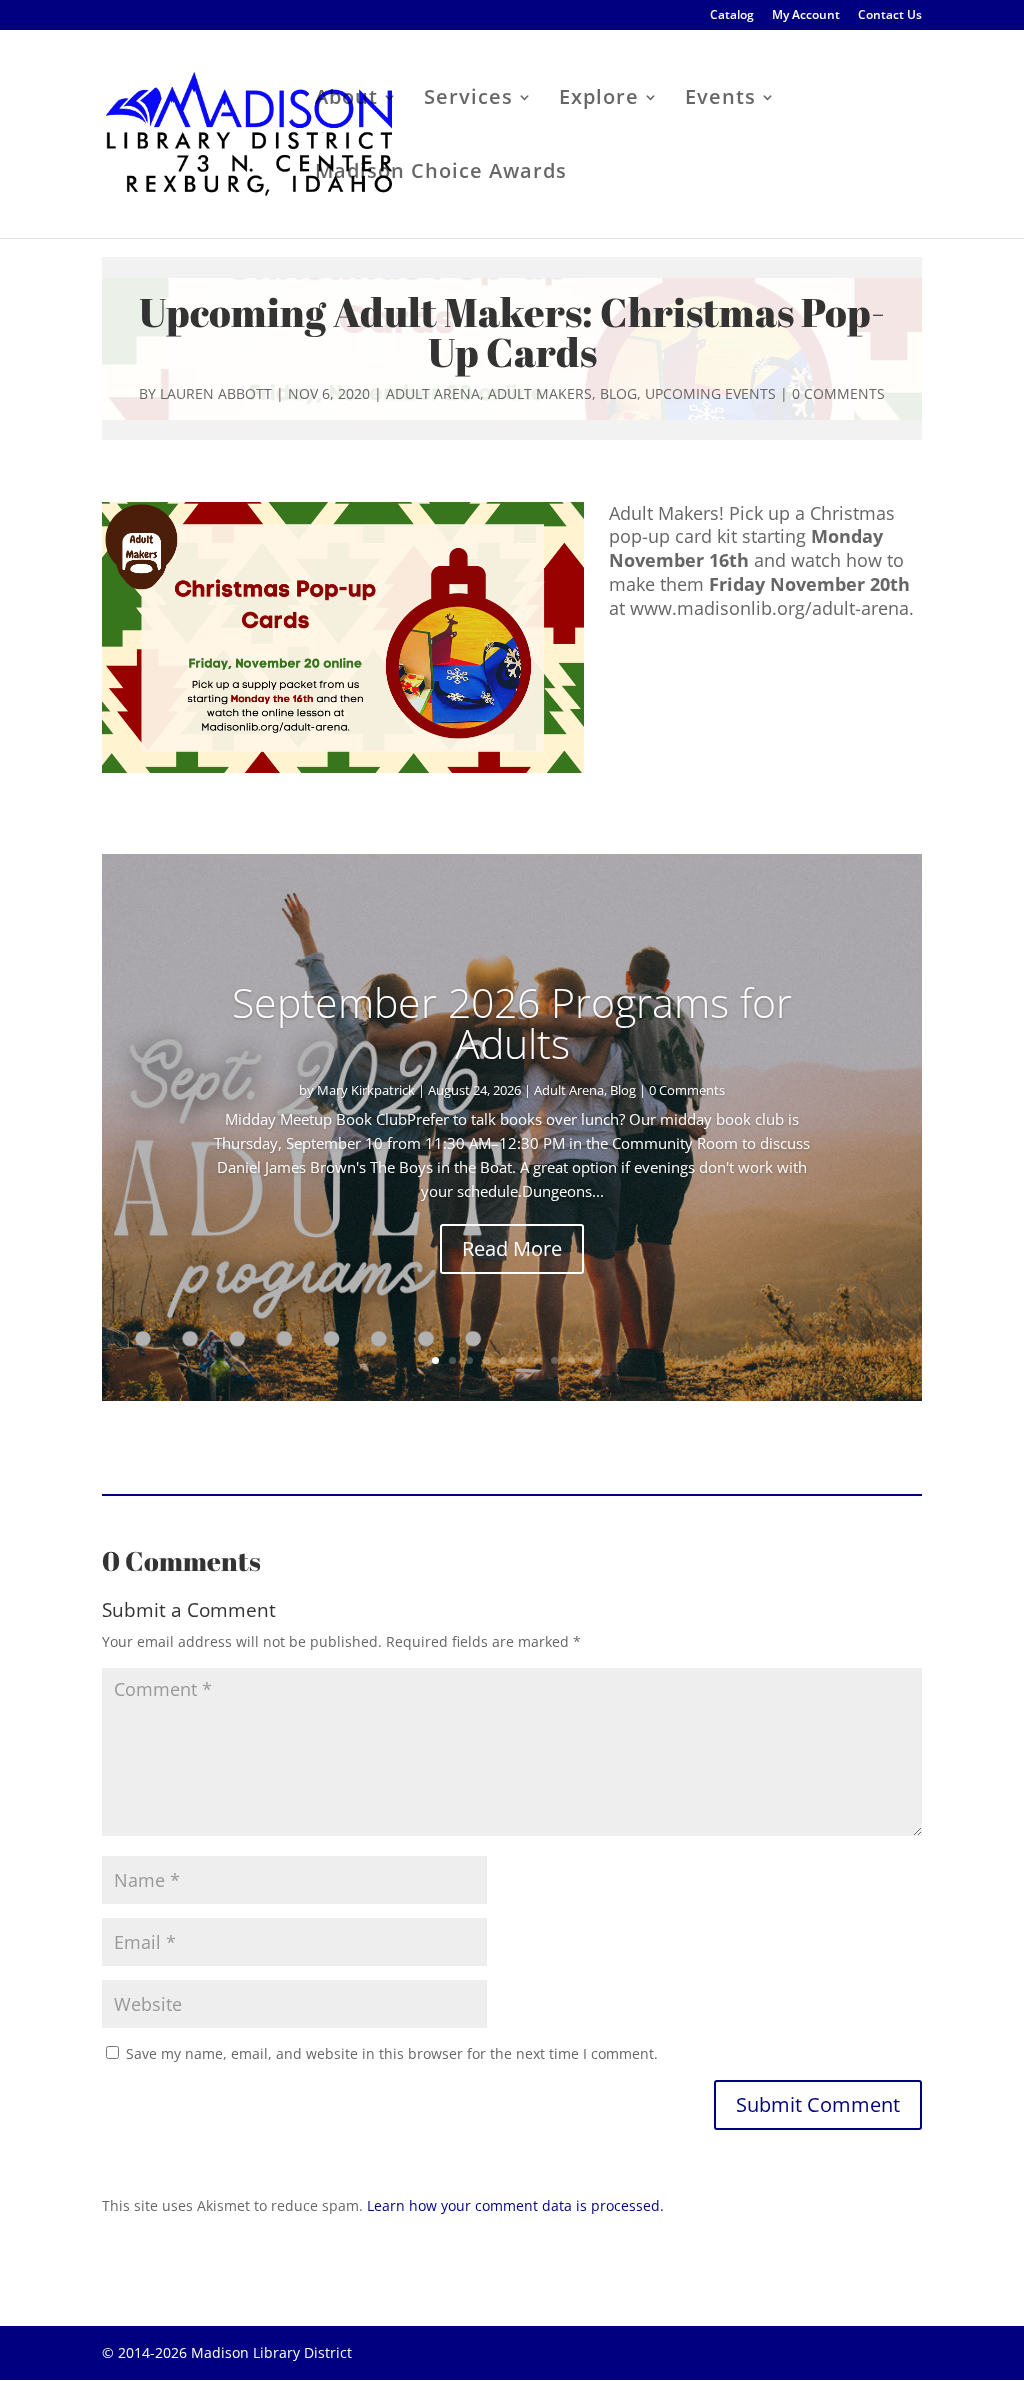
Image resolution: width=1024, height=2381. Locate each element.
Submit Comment (818, 2104)
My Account (806, 16)
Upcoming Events (710, 393)
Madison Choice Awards (441, 174)
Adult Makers (540, 393)
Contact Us (890, 16)
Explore (599, 100)
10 (588, 1360)
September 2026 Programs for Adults (512, 1022)
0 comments (838, 393)
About (346, 100)
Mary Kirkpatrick (366, 1090)
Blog (618, 393)
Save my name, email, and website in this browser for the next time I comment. (392, 2053)
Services (468, 100)
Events (720, 100)
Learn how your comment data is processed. (515, 2205)
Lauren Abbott (216, 393)
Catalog (732, 16)
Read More (512, 1248)
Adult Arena (433, 393)
